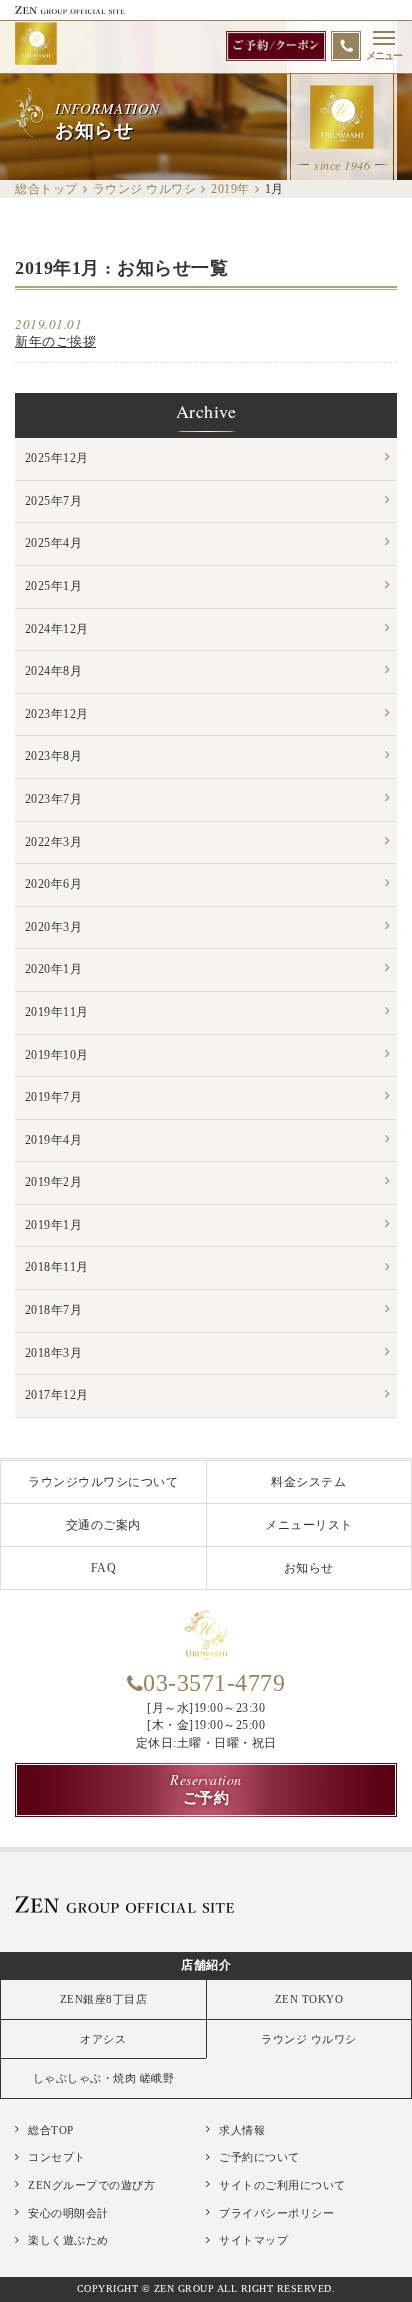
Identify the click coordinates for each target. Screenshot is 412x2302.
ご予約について (259, 2157)
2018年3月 (54, 1353)
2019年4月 (54, 1140)
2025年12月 (57, 458)
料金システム (308, 1482)
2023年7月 (54, 799)
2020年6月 (54, 884)
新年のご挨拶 (55, 341)
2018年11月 (57, 1267)
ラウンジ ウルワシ (309, 2039)
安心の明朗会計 (68, 2213)
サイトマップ (253, 2240)
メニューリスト (309, 1525)
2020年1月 (54, 969)
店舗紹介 (206, 1965)
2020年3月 (54, 927)
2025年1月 (54, 586)
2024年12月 (57, 629)
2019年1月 (54, 1225)
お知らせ (309, 1568)
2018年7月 (54, 1310)
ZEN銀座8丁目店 (104, 1999)
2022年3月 (54, 842)
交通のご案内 (103, 1525)
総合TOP (51, 2130)
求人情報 (242, 2130)
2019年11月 (57, 1012)
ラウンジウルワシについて (103, 1482)
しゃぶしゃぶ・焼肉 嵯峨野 (104, 2078)
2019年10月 (57, 1055)
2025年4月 (54, 543)
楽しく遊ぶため (68, 2240)
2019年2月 (54, 1182)
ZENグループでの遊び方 (91, 2185)
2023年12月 (57, 714)
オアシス (103, 2039)
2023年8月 (54, 756)
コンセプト (57, 2157)
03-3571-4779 (214, 1683)
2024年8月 (54, 671)
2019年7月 (54, 1097)
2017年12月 (57, 1395)
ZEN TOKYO (309, 1999)
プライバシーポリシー (276, 2213)
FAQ (104, 1568)
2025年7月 (54, 501)
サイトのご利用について (282, 2185)
